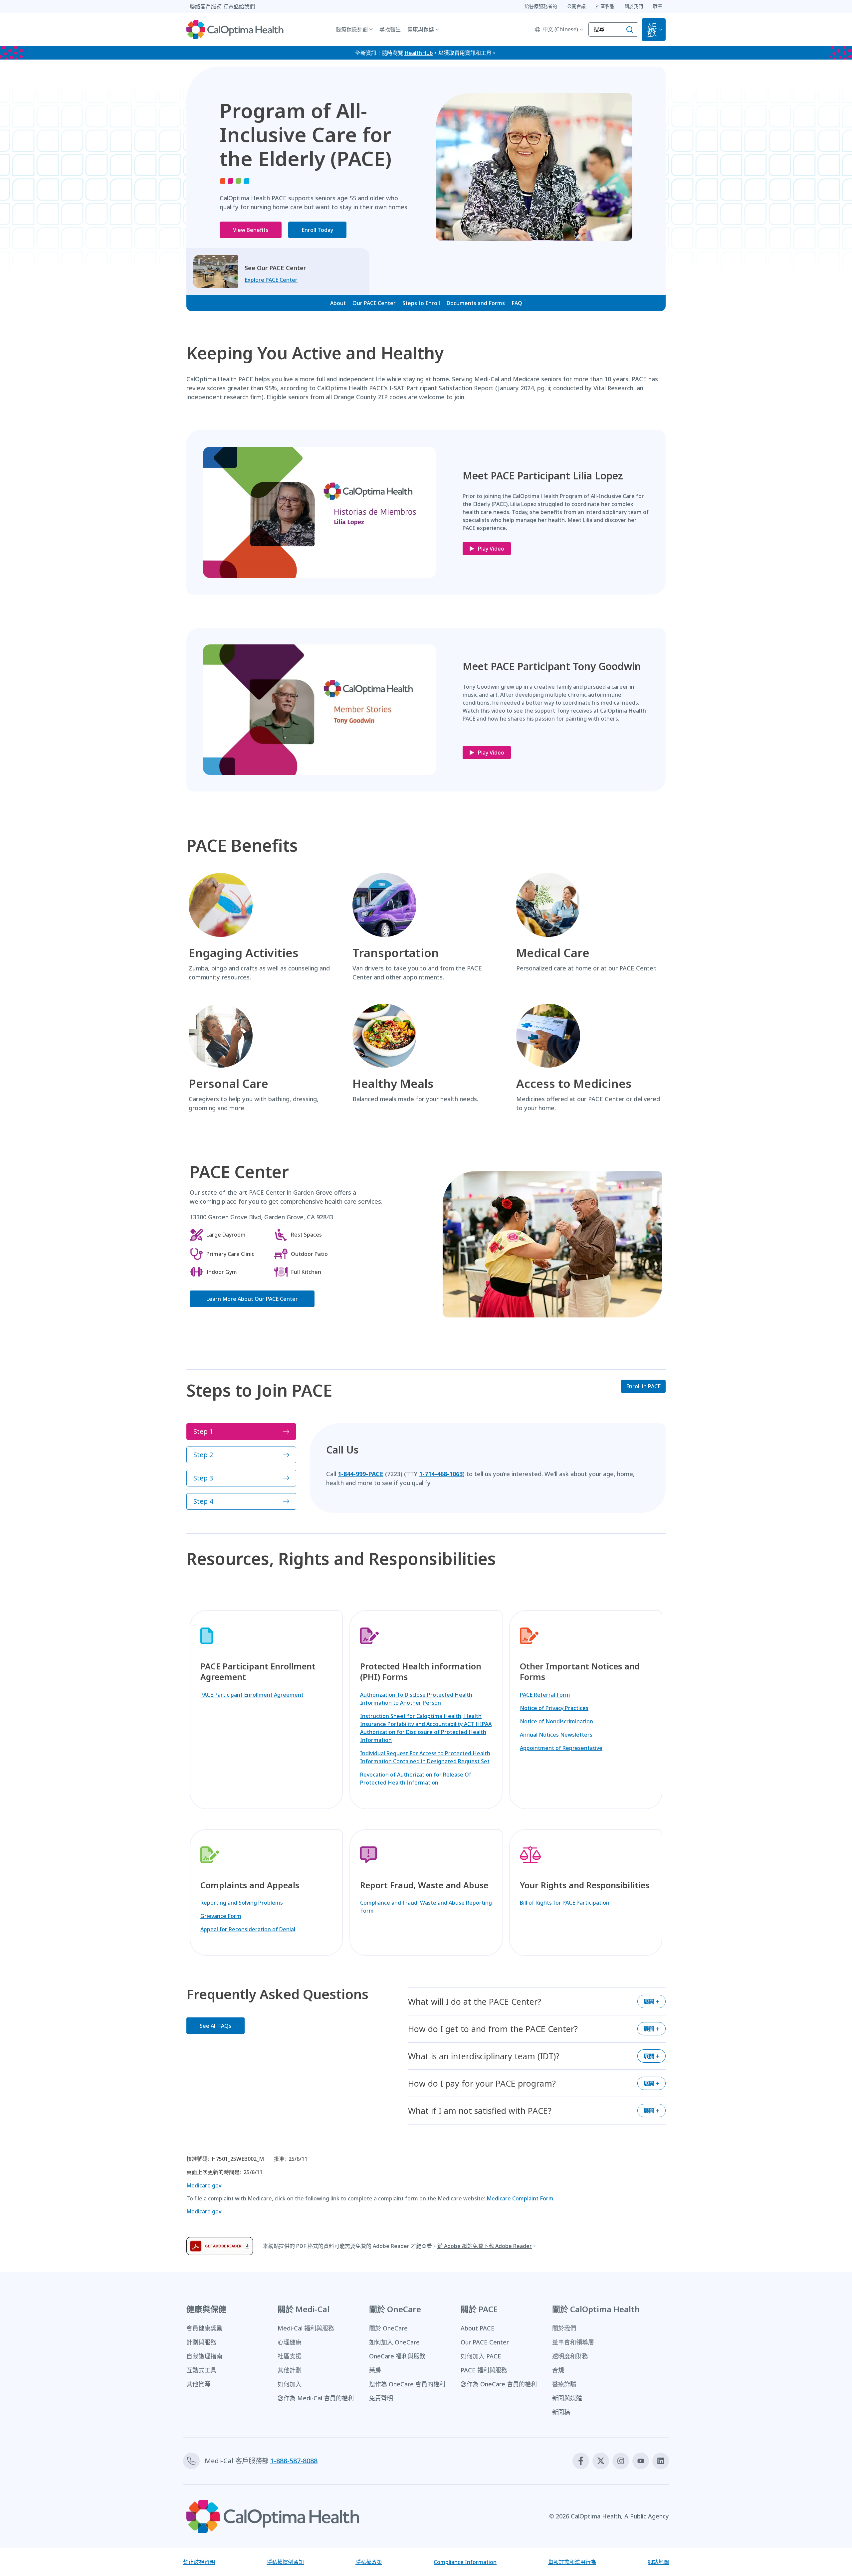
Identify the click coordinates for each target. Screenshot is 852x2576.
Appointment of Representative (561, 1748)
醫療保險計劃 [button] (352, 29)
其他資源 (198, 2384)
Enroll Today (317, 230)
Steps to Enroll (421, 303)
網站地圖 (658, 2562)
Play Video (491, 549)
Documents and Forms (476, 303)
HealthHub (419, 53)
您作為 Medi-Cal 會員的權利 (316, 2398)
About (338, 303)
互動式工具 (201, 2370)
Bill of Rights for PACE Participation (565, 1903)
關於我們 (564, 2328)
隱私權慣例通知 (285, 2562)
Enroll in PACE (643, 1386)
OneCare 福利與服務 (397, 2356)
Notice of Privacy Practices (554, 1708)
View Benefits (251, 230)
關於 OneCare (388, 2328)
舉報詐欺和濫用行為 (572, 2562)
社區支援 (290, 2356)
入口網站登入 (652, 29)
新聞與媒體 (567, 2398)
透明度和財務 (570, 2356)
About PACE (478, 2328)
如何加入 (290, 2384)
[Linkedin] (661, 2461)
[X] (601, 2461)
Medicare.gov (204, 2185)
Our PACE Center (374, 303)
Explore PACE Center (271, 280)
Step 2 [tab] (203, 1455)
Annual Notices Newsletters (556, 1735)
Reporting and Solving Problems (242, 1903)
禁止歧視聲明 (199, 2562)
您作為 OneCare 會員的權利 (407, 2384)
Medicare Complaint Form (520, 2198)
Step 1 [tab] (203, 1431)
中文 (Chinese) (560, 29)
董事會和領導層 (573, 2342)
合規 (558, 2370)
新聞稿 (561, 2412)
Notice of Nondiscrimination (556, 1721)
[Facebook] (581, 2461)
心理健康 (290, 2342)
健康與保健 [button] (421, 29)
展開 (649, 2001)
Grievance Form (221, 1916)
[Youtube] (641, 2461)
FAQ (517, 303)
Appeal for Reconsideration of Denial (248, 1929)
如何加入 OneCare (394, 2342)
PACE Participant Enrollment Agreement (252, 1695)
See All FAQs (215, 2026)
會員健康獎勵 (204, 2328)
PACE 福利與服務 (484, 2370)
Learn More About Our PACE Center (252, 1299)
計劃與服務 (201, 2342)
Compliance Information (465, 2562)
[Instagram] (621, 2461)
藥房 (375, 2370)
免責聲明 (381, 2398)
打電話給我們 (239, 6)
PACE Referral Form (545, 1695)
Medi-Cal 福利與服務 (306, 2328)
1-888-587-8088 (294, 2461)
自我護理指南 (204, 2356)
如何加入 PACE (481, 2356)
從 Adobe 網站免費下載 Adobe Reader (485, 2246)
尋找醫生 (390, 29)
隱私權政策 (369, 2562)
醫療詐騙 (564, 2384)
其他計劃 (290, 2370)
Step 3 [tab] (203, 1478)
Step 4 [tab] (203, 1501)
